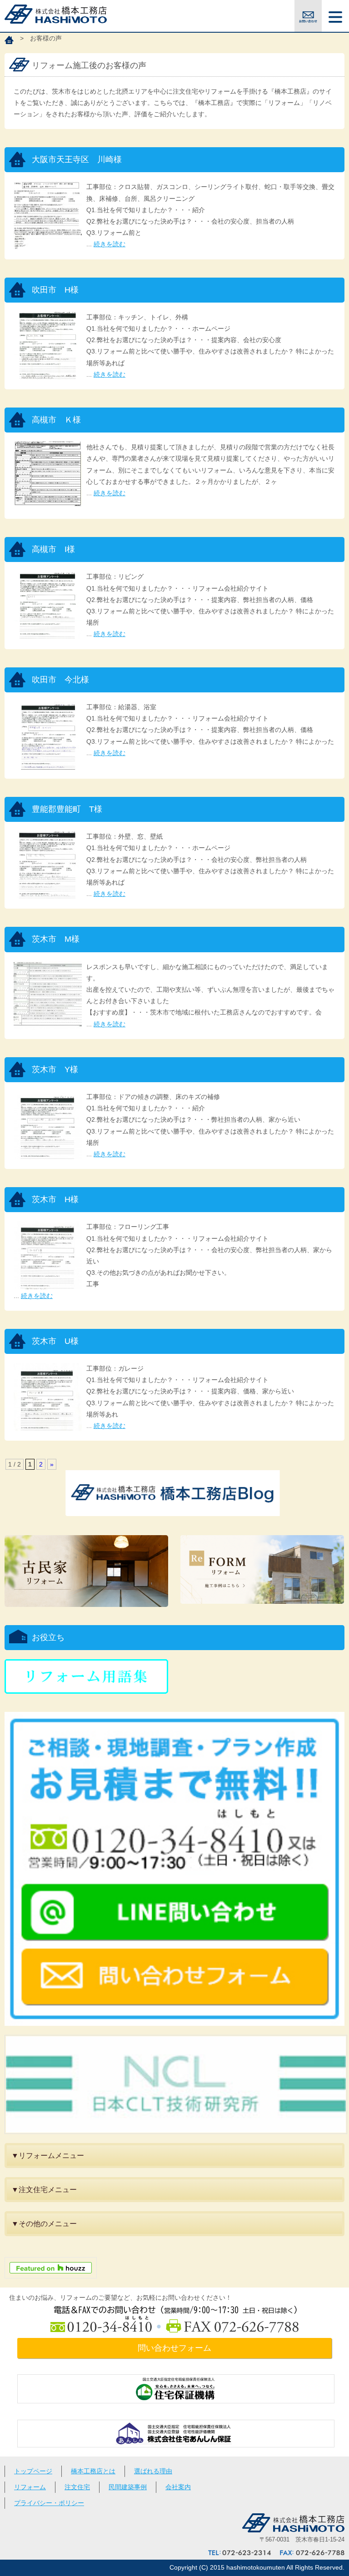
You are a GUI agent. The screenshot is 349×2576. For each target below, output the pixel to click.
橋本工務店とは (93, 2471)
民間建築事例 (128, 2487)
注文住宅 (77, 2487)
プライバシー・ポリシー (49, 2503)
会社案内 (178, 2487)
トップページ (33, 2471)
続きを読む (110, 244)
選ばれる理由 (153, 2471)
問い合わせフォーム (174, 2348)
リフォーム (30, 2487)
